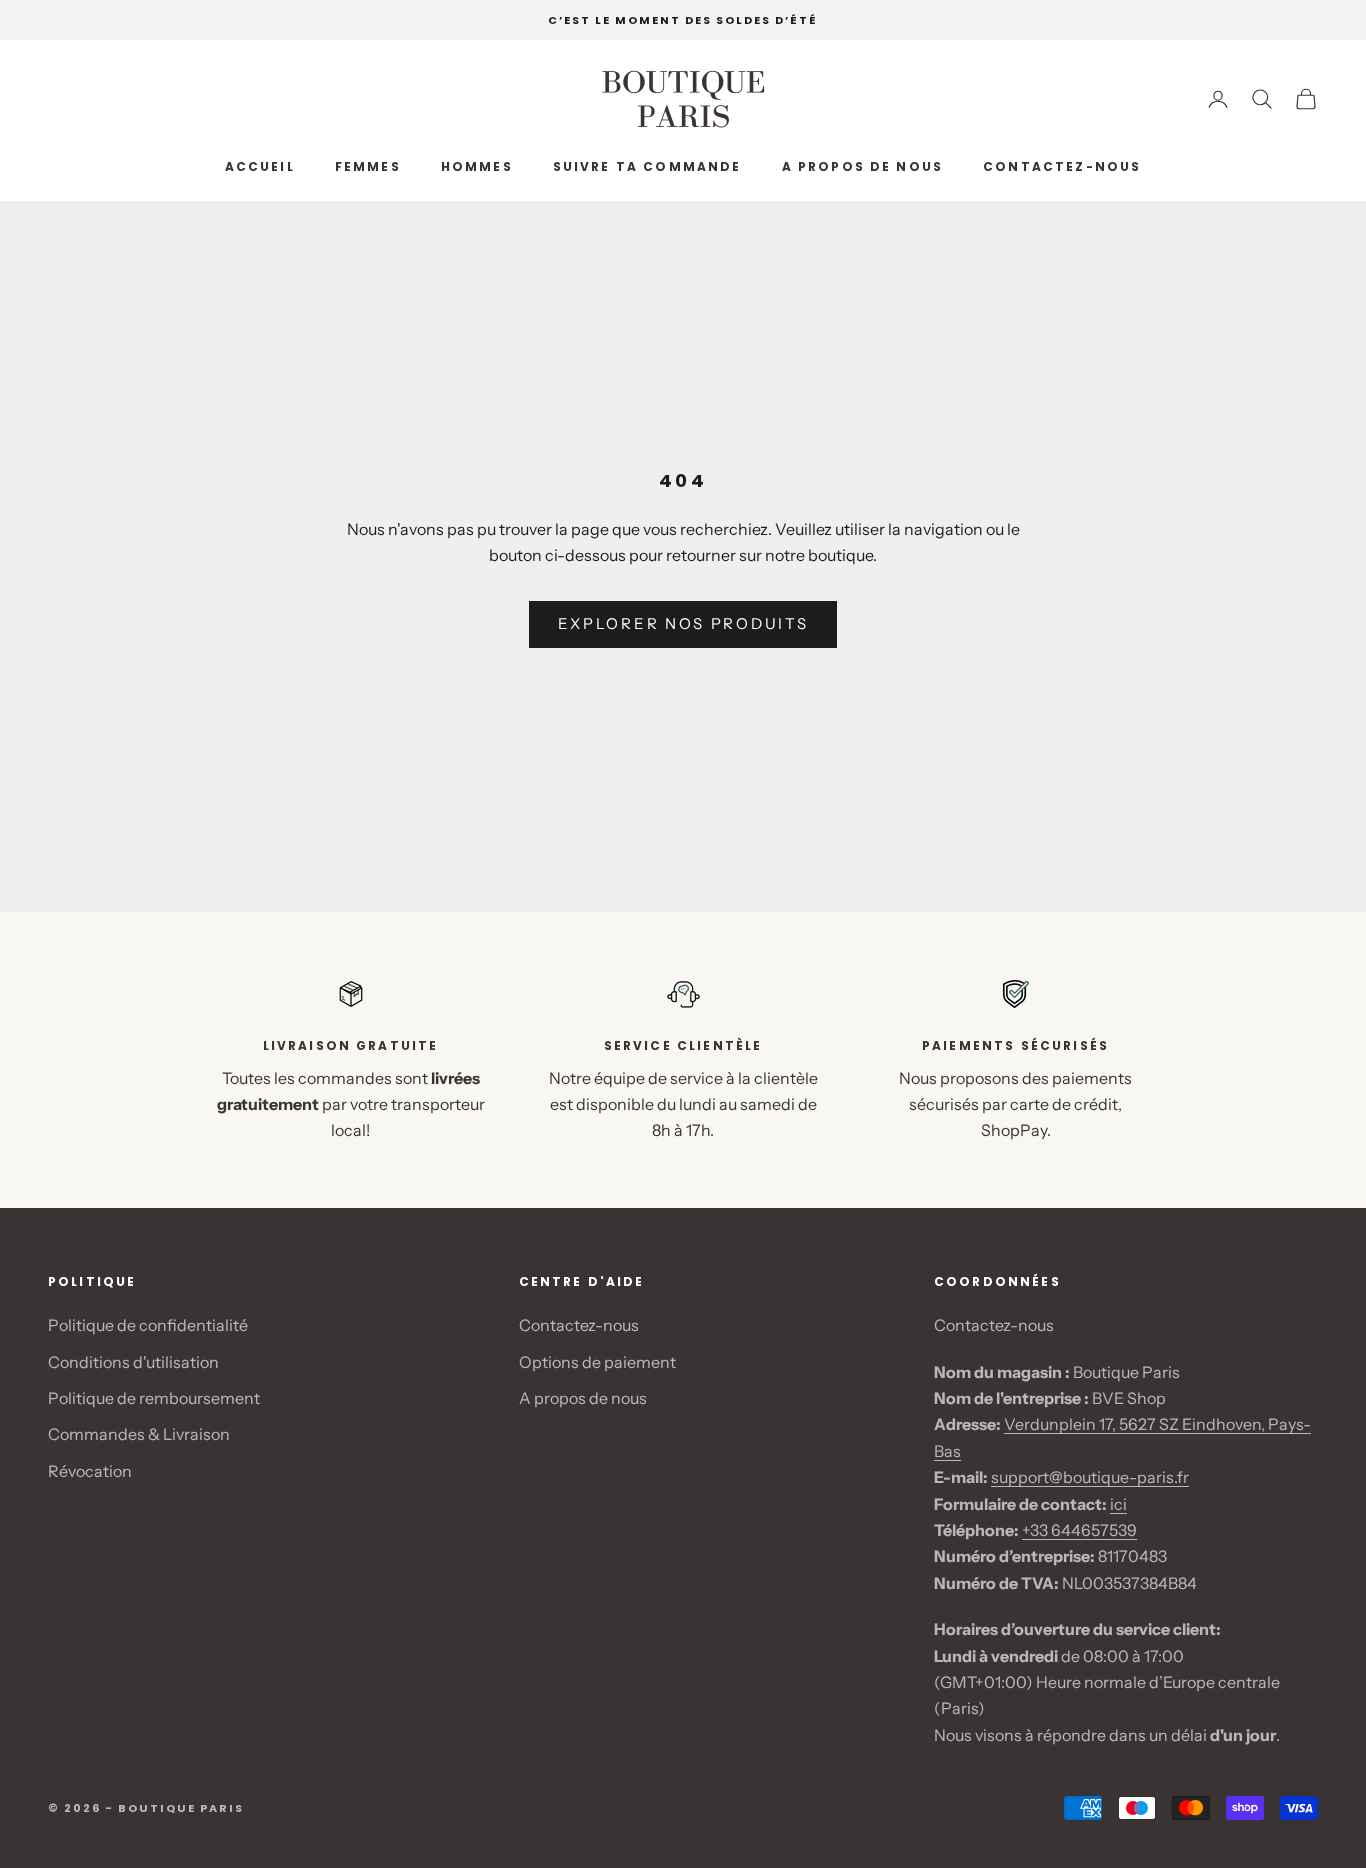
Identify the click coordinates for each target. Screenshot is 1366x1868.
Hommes (477, 166)
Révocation (90, 1471)
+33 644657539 (1079, 1530)
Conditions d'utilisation (133, 1362)
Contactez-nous (1062, 166)
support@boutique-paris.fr (1090, 1477)
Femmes (368, 166)
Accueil (260, 166)
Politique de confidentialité (148, 1325)
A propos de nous (863, 166)
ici (1118, 1504)
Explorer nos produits (683, 623)
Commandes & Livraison (139, 1434)
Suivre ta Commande (647, 166)
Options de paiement (597, 1362)
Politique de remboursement (154, 1398)
